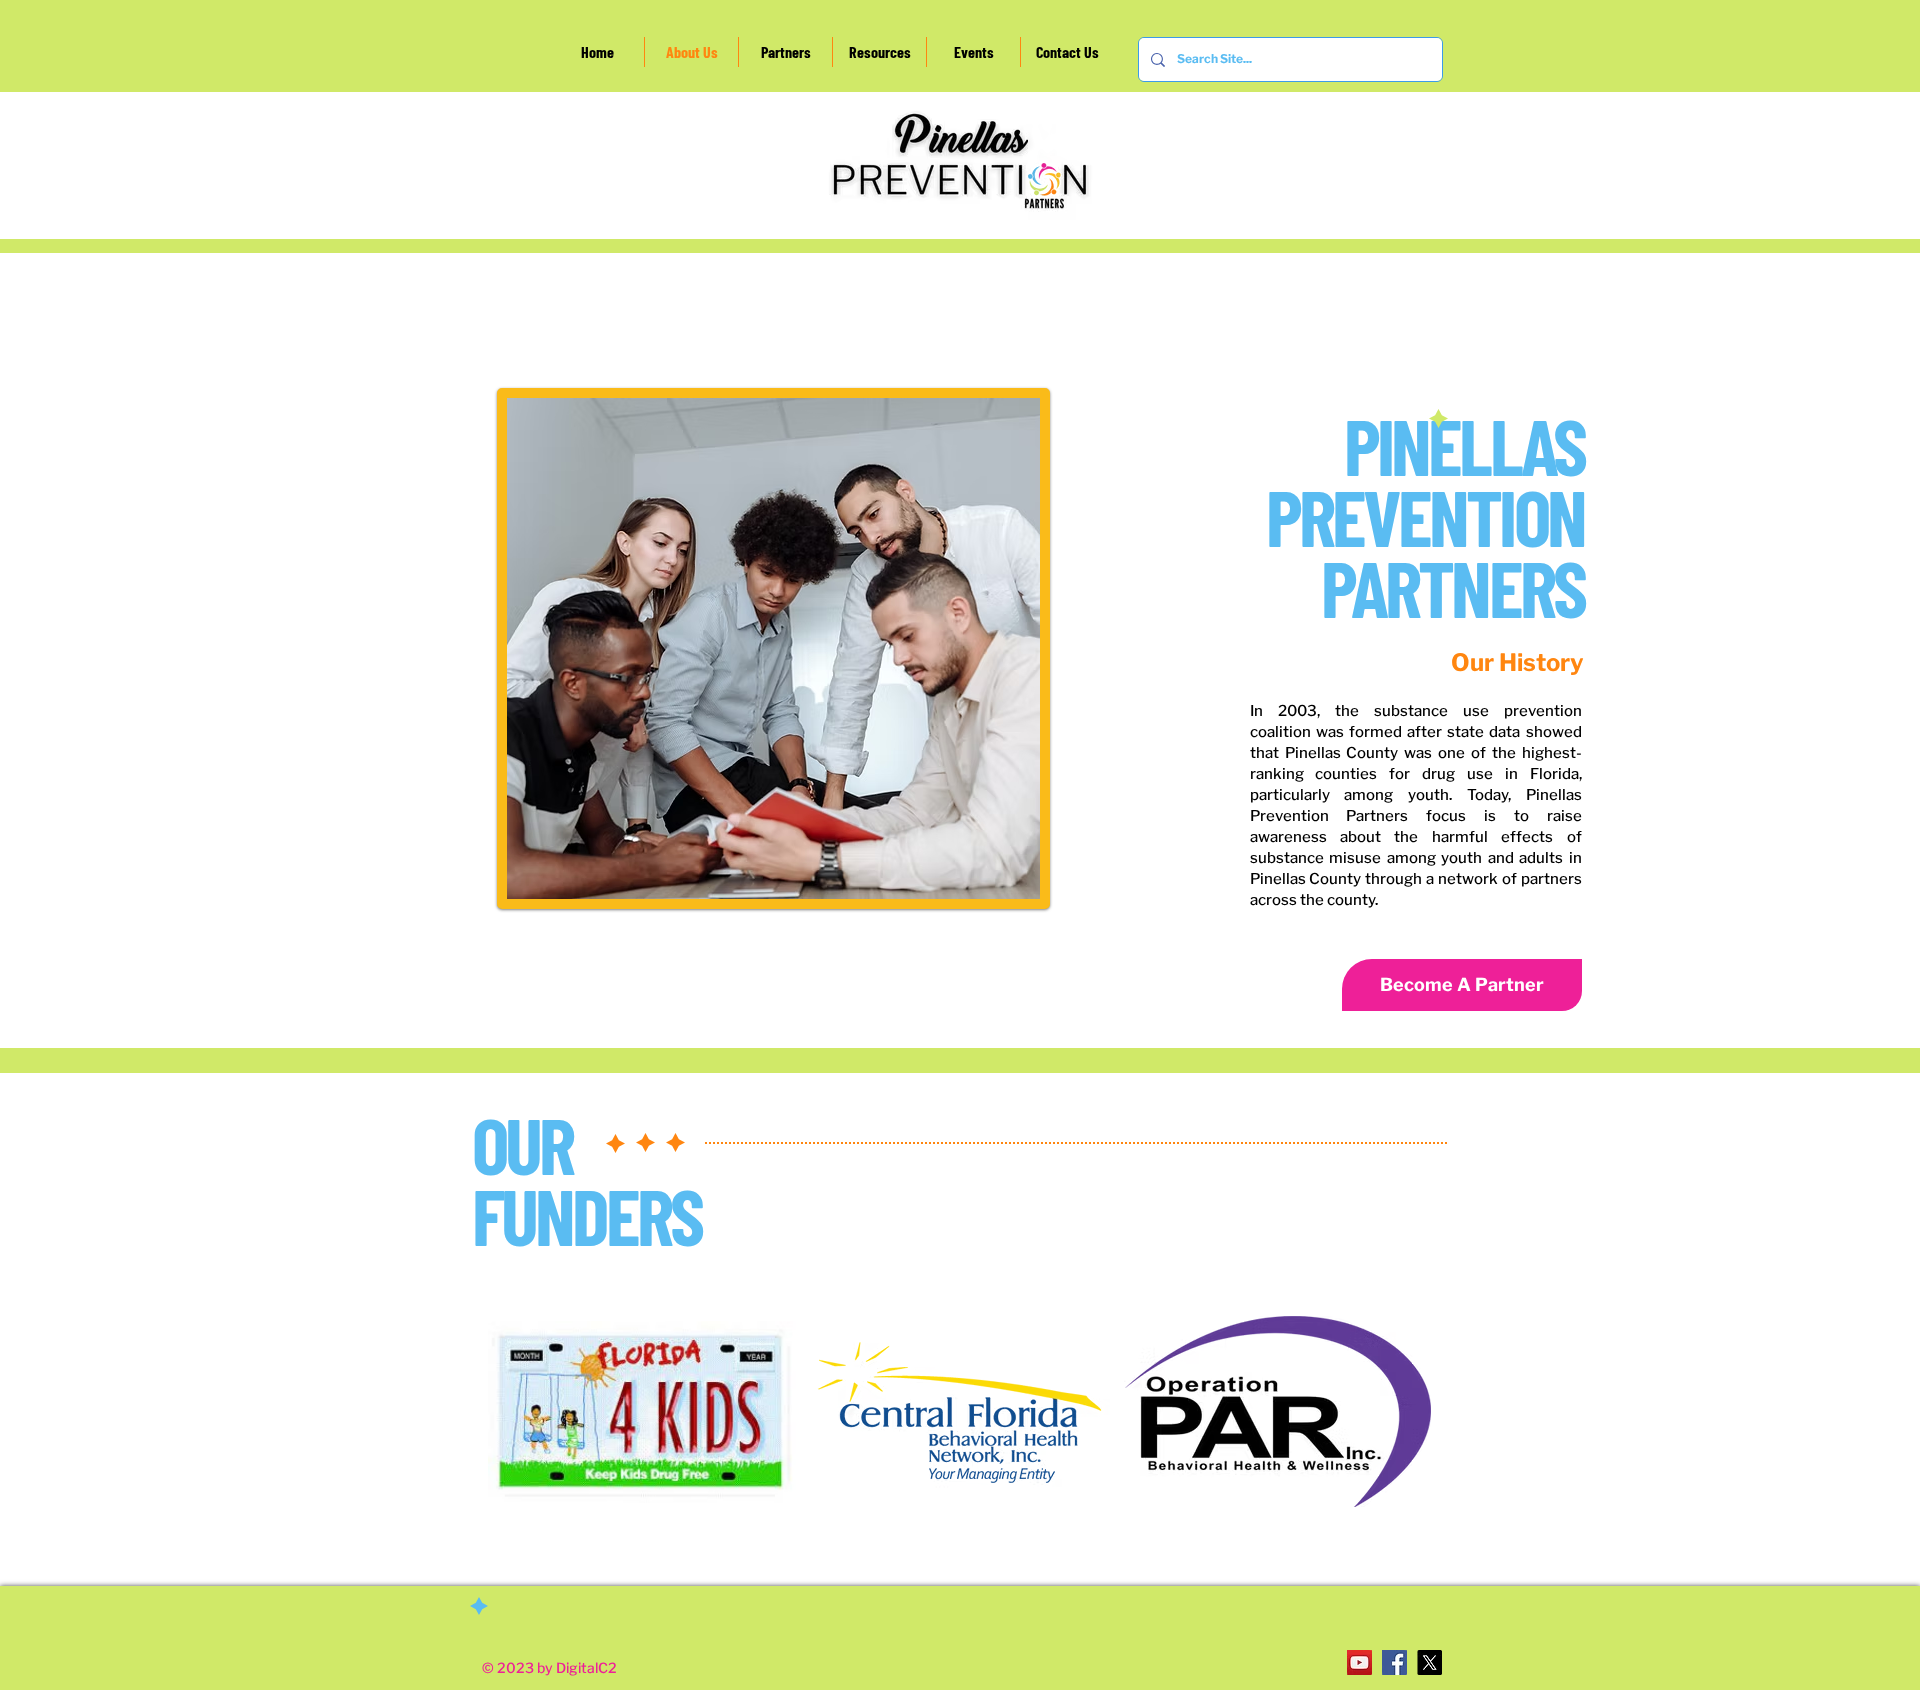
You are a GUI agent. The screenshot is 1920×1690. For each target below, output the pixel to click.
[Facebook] (1394, 1662)
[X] (1429, 1662)
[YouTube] (1359, 1662)
